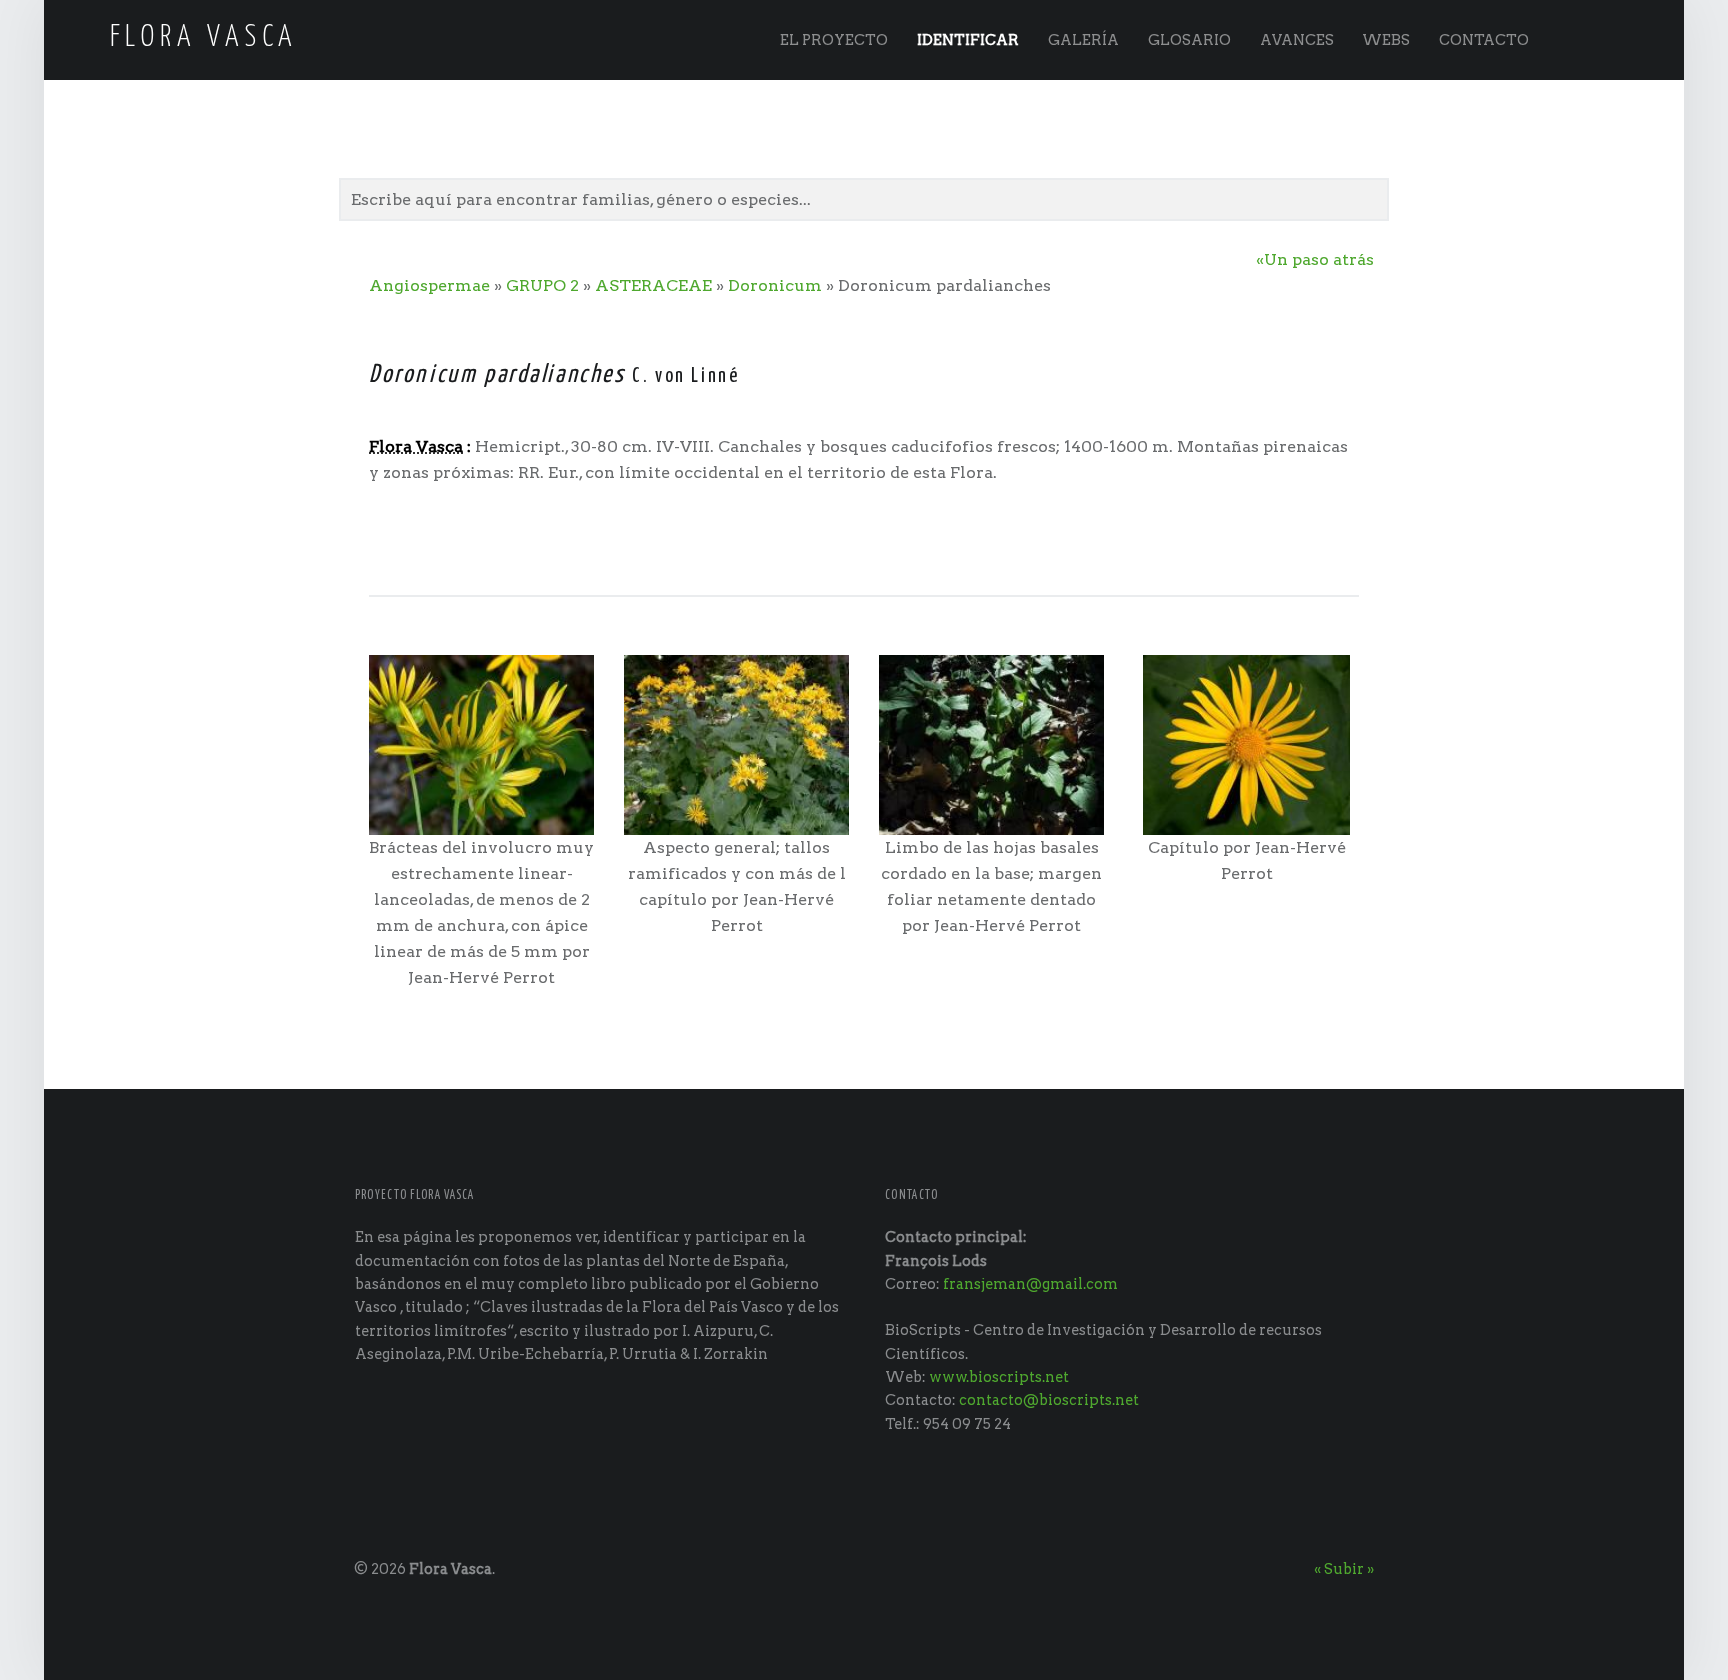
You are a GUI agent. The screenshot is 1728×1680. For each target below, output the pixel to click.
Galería (1083, 40)
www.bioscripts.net (999, 1377)
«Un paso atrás (1315, 259)
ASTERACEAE (653, 285)
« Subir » (1344, 1569)
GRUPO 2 (542, 285)
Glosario (1189, 40)
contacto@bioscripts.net (1049, 1400)
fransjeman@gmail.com (1030, 1284)
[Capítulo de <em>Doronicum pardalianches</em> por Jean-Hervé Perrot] (1246, 743)
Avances (1297, 40)
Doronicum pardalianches (497, 375)
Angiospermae (429, 285)
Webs (1386, 40)
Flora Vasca (450, 1569)
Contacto (1484, 40)
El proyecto (834, 40)
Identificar (968, 40)
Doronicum (775, 285)
